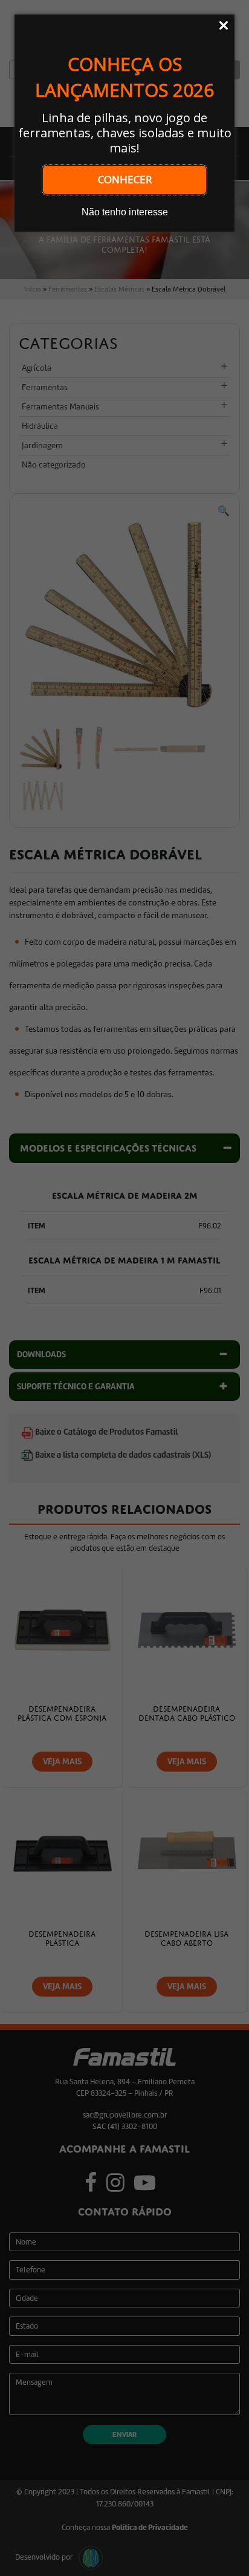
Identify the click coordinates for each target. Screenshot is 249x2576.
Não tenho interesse (125, 212)
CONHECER (125, 179)
